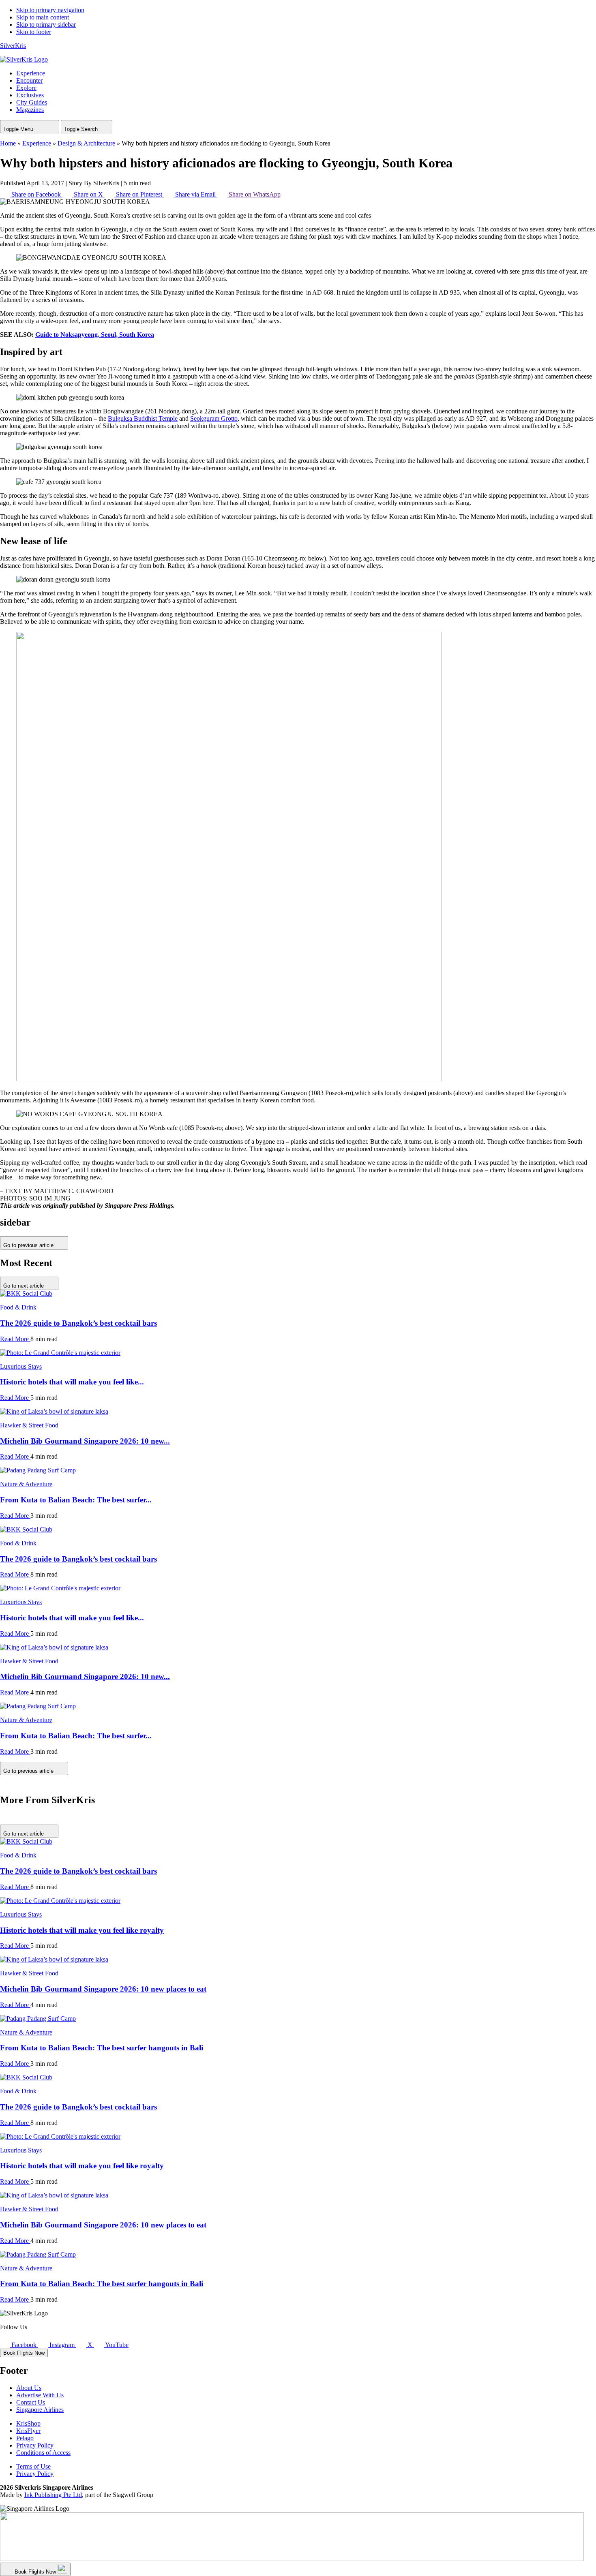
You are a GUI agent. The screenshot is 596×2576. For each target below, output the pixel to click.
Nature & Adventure (26, 1484)
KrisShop (28, 2423)
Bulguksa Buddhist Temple (143, 418)
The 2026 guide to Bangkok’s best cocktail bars (78, 1323)
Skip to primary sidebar (46, 25)
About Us (29, 2388)
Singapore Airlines (40, 2410)
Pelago (25, 2438)
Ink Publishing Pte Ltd (53, 2495)
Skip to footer (34, 32)
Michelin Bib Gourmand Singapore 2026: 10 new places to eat (103, 1989)
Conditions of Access (43, 2453)
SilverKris (13, 46)
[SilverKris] (24, 59)
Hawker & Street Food (29, 1425)
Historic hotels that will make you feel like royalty (82, 1930)
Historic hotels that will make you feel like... (72, 1382)
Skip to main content (43, 17)
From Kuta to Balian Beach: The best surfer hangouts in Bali (102, 2048)
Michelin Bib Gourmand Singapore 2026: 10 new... (85, 1441)
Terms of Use (33, 2466)
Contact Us (31, 2402)
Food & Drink (18, 1307)
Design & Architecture (86, 143)
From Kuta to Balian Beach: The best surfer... (76, 1500)
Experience (37, 143)
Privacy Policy (35, 2445)
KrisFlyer (28, 2431)
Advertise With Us (40, 2395)
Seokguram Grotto (214, 418)
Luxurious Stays (21, 1366)
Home (8, 143)
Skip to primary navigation (50, 10)
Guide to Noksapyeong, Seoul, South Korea (95, 335)
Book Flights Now (24, 2353)
